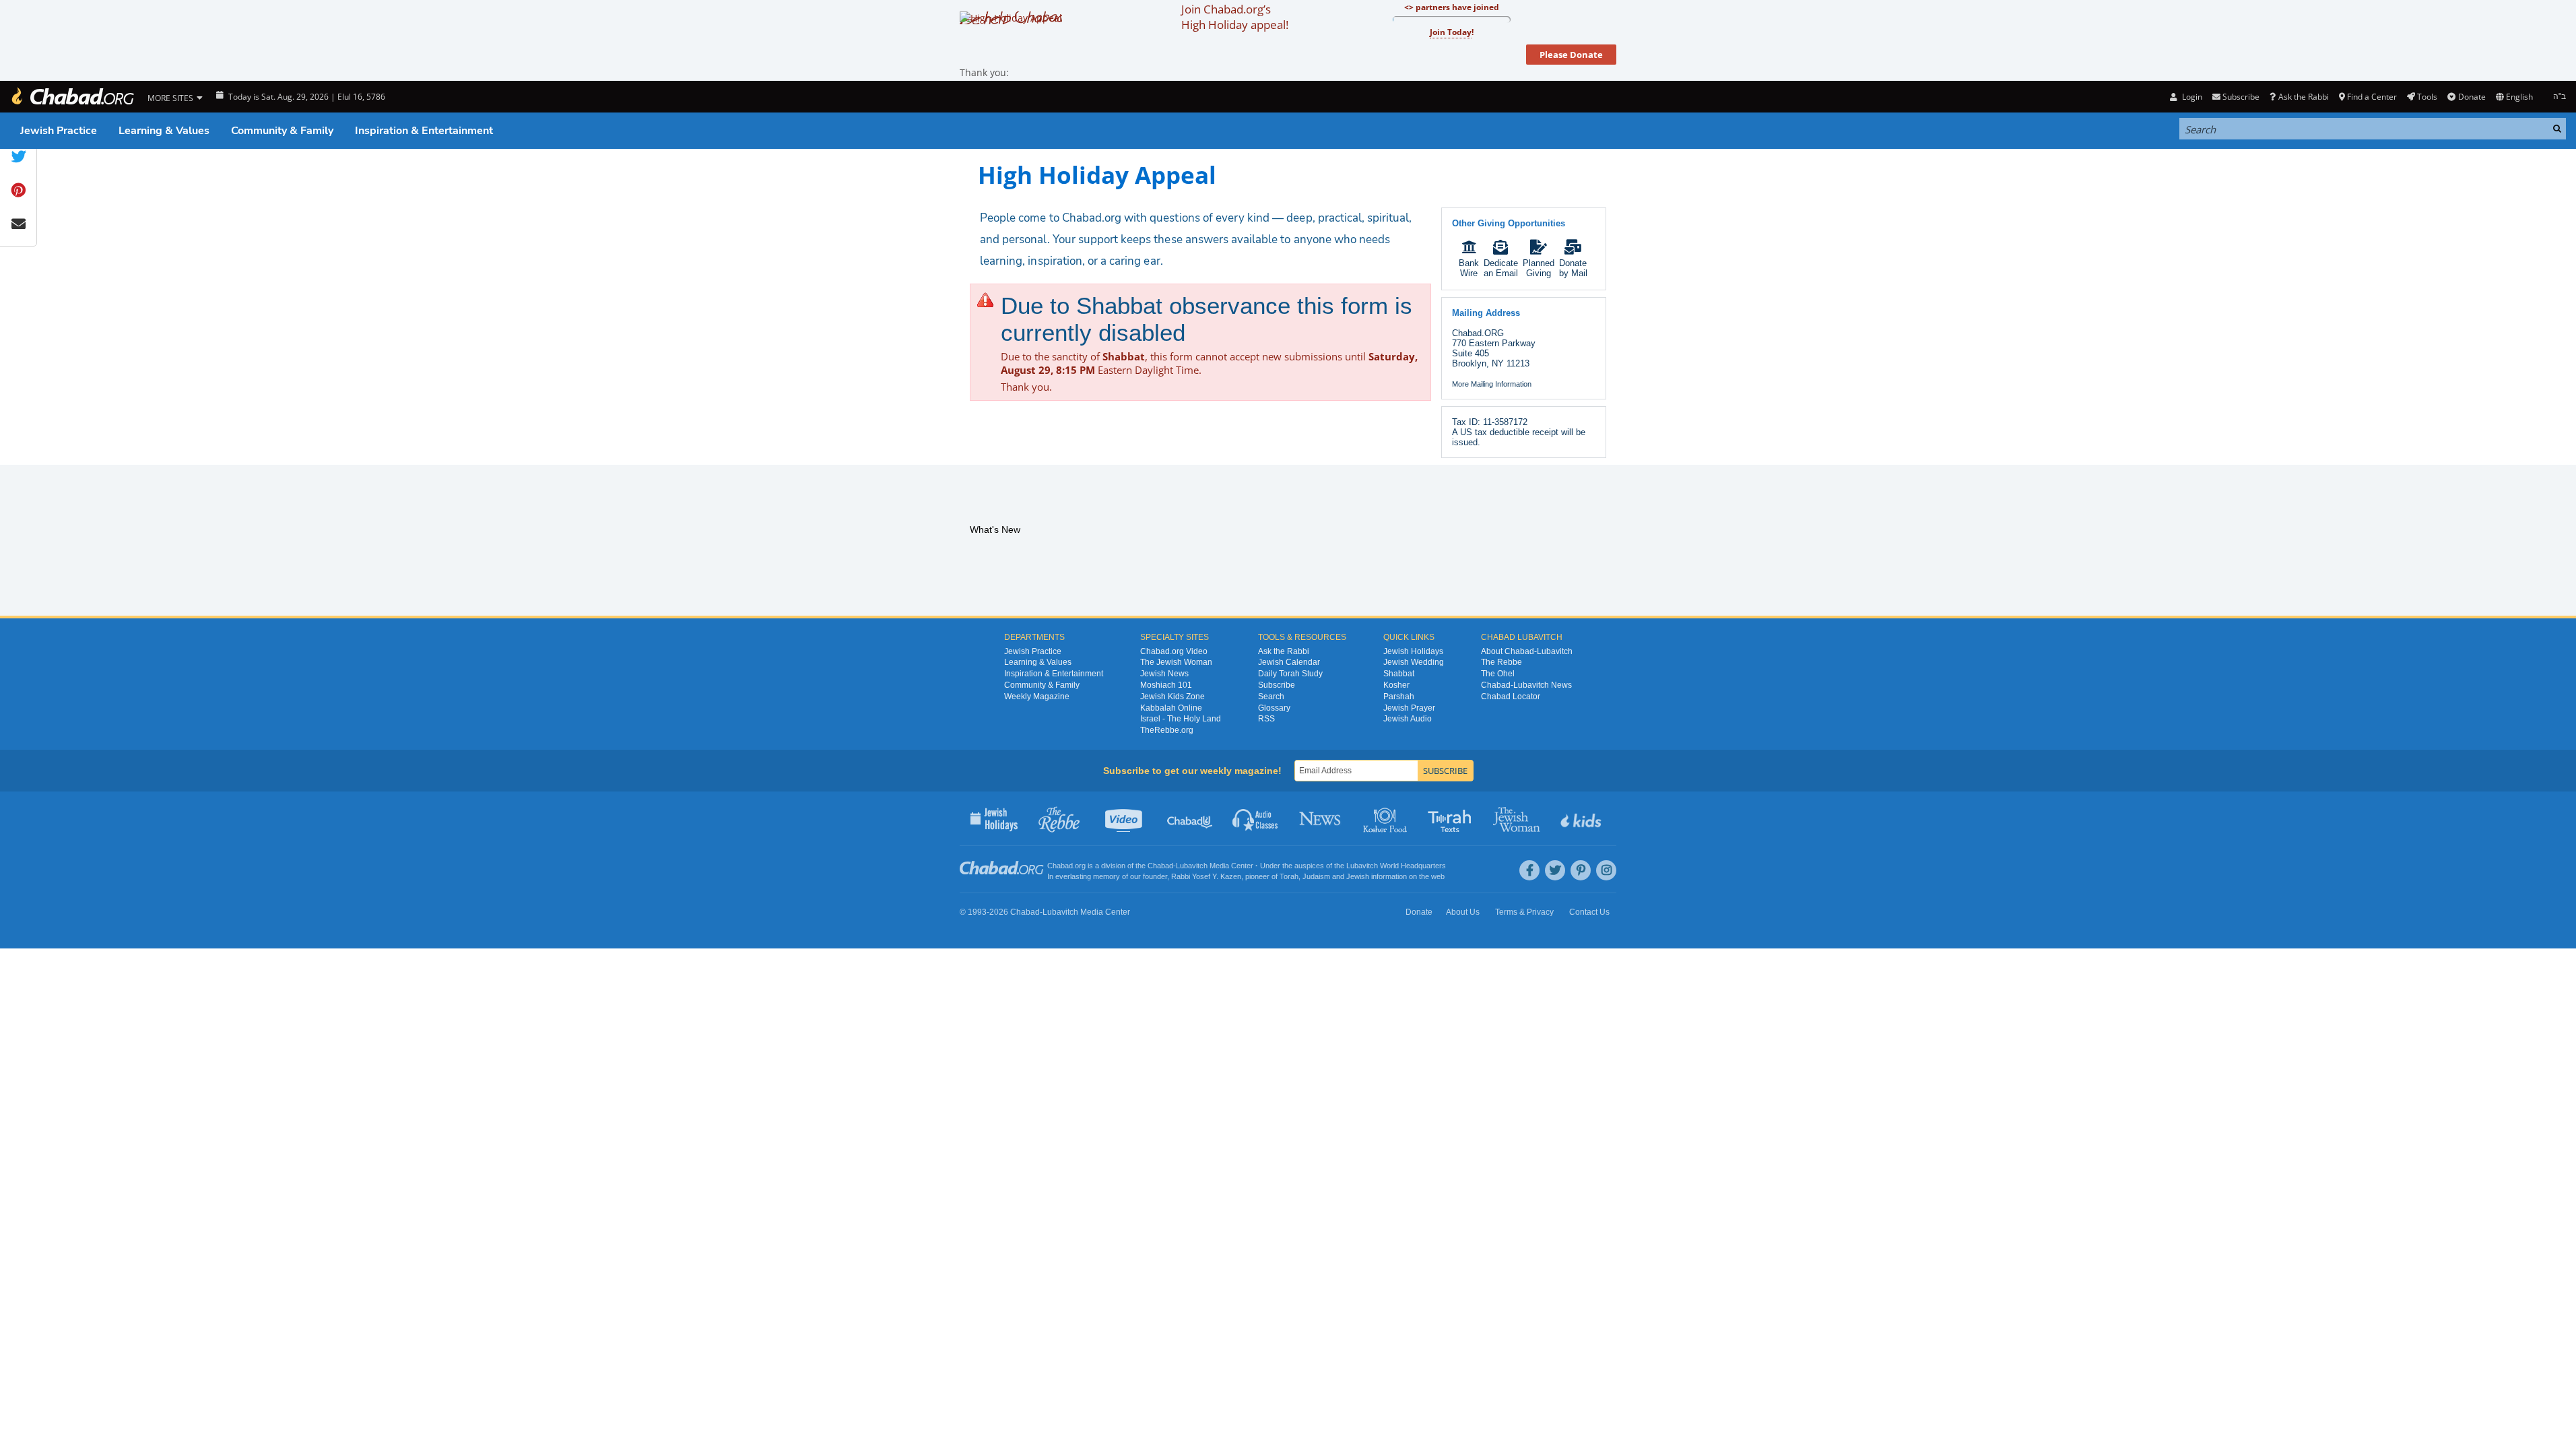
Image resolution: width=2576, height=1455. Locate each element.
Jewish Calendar (1289, 662)
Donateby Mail (1573, 268)
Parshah (1399, 697)
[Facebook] (1529, 870)
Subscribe (1277, 685)
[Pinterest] (1581, 870)
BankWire (1469, 268)
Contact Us (1589, 912)
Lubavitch (1192, 866)
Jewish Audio (1408, 719)
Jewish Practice (59, 131)
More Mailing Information (1492, 384)
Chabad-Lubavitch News (1526, 685)
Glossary (1274, 708)
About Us (1463, 912)
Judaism (1316, 876)
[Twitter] (1555, 870)
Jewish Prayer (1409, 708)
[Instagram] (1606, 870)
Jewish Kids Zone (1173, 697)
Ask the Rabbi (2303, 97)
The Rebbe (1501, 662)
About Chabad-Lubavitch (1527, 651)
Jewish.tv (1125, 818)
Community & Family (282, 131)
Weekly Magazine (1037, 697)
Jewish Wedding (1414, 662)
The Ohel (1498, 674)
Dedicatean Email (1501, 268)
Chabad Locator (1511, 697)
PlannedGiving (1539, 268)
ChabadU (1190, 818)
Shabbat (1399, 674)
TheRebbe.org (1167, 730)
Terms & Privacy (1524, 912)
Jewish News (1164, 674)
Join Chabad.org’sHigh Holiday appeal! (1235, 17)
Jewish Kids (1582, 818)
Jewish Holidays (1413, 651)
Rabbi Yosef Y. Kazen (1206, 876)
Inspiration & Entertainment (424, 131)
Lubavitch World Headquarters (1396, 866)
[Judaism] (72, 97)
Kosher (1396, 685)
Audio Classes (1256, 818)
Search (1271, 697)
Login (2191, 97)
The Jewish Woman (1176, 662)
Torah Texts (1452, 818)
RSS (1266, 719)
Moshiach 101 (1166, 685)
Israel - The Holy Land (1181, 719)
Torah (1289, 876)
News (1321, 818)
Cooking (1386, 818)
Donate (2472, 97)
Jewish (1358, 876)
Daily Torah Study (1290, 674)
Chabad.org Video (1174, 651)
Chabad (1160, 866)
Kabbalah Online (1171, 708)
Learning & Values (164, 131)
